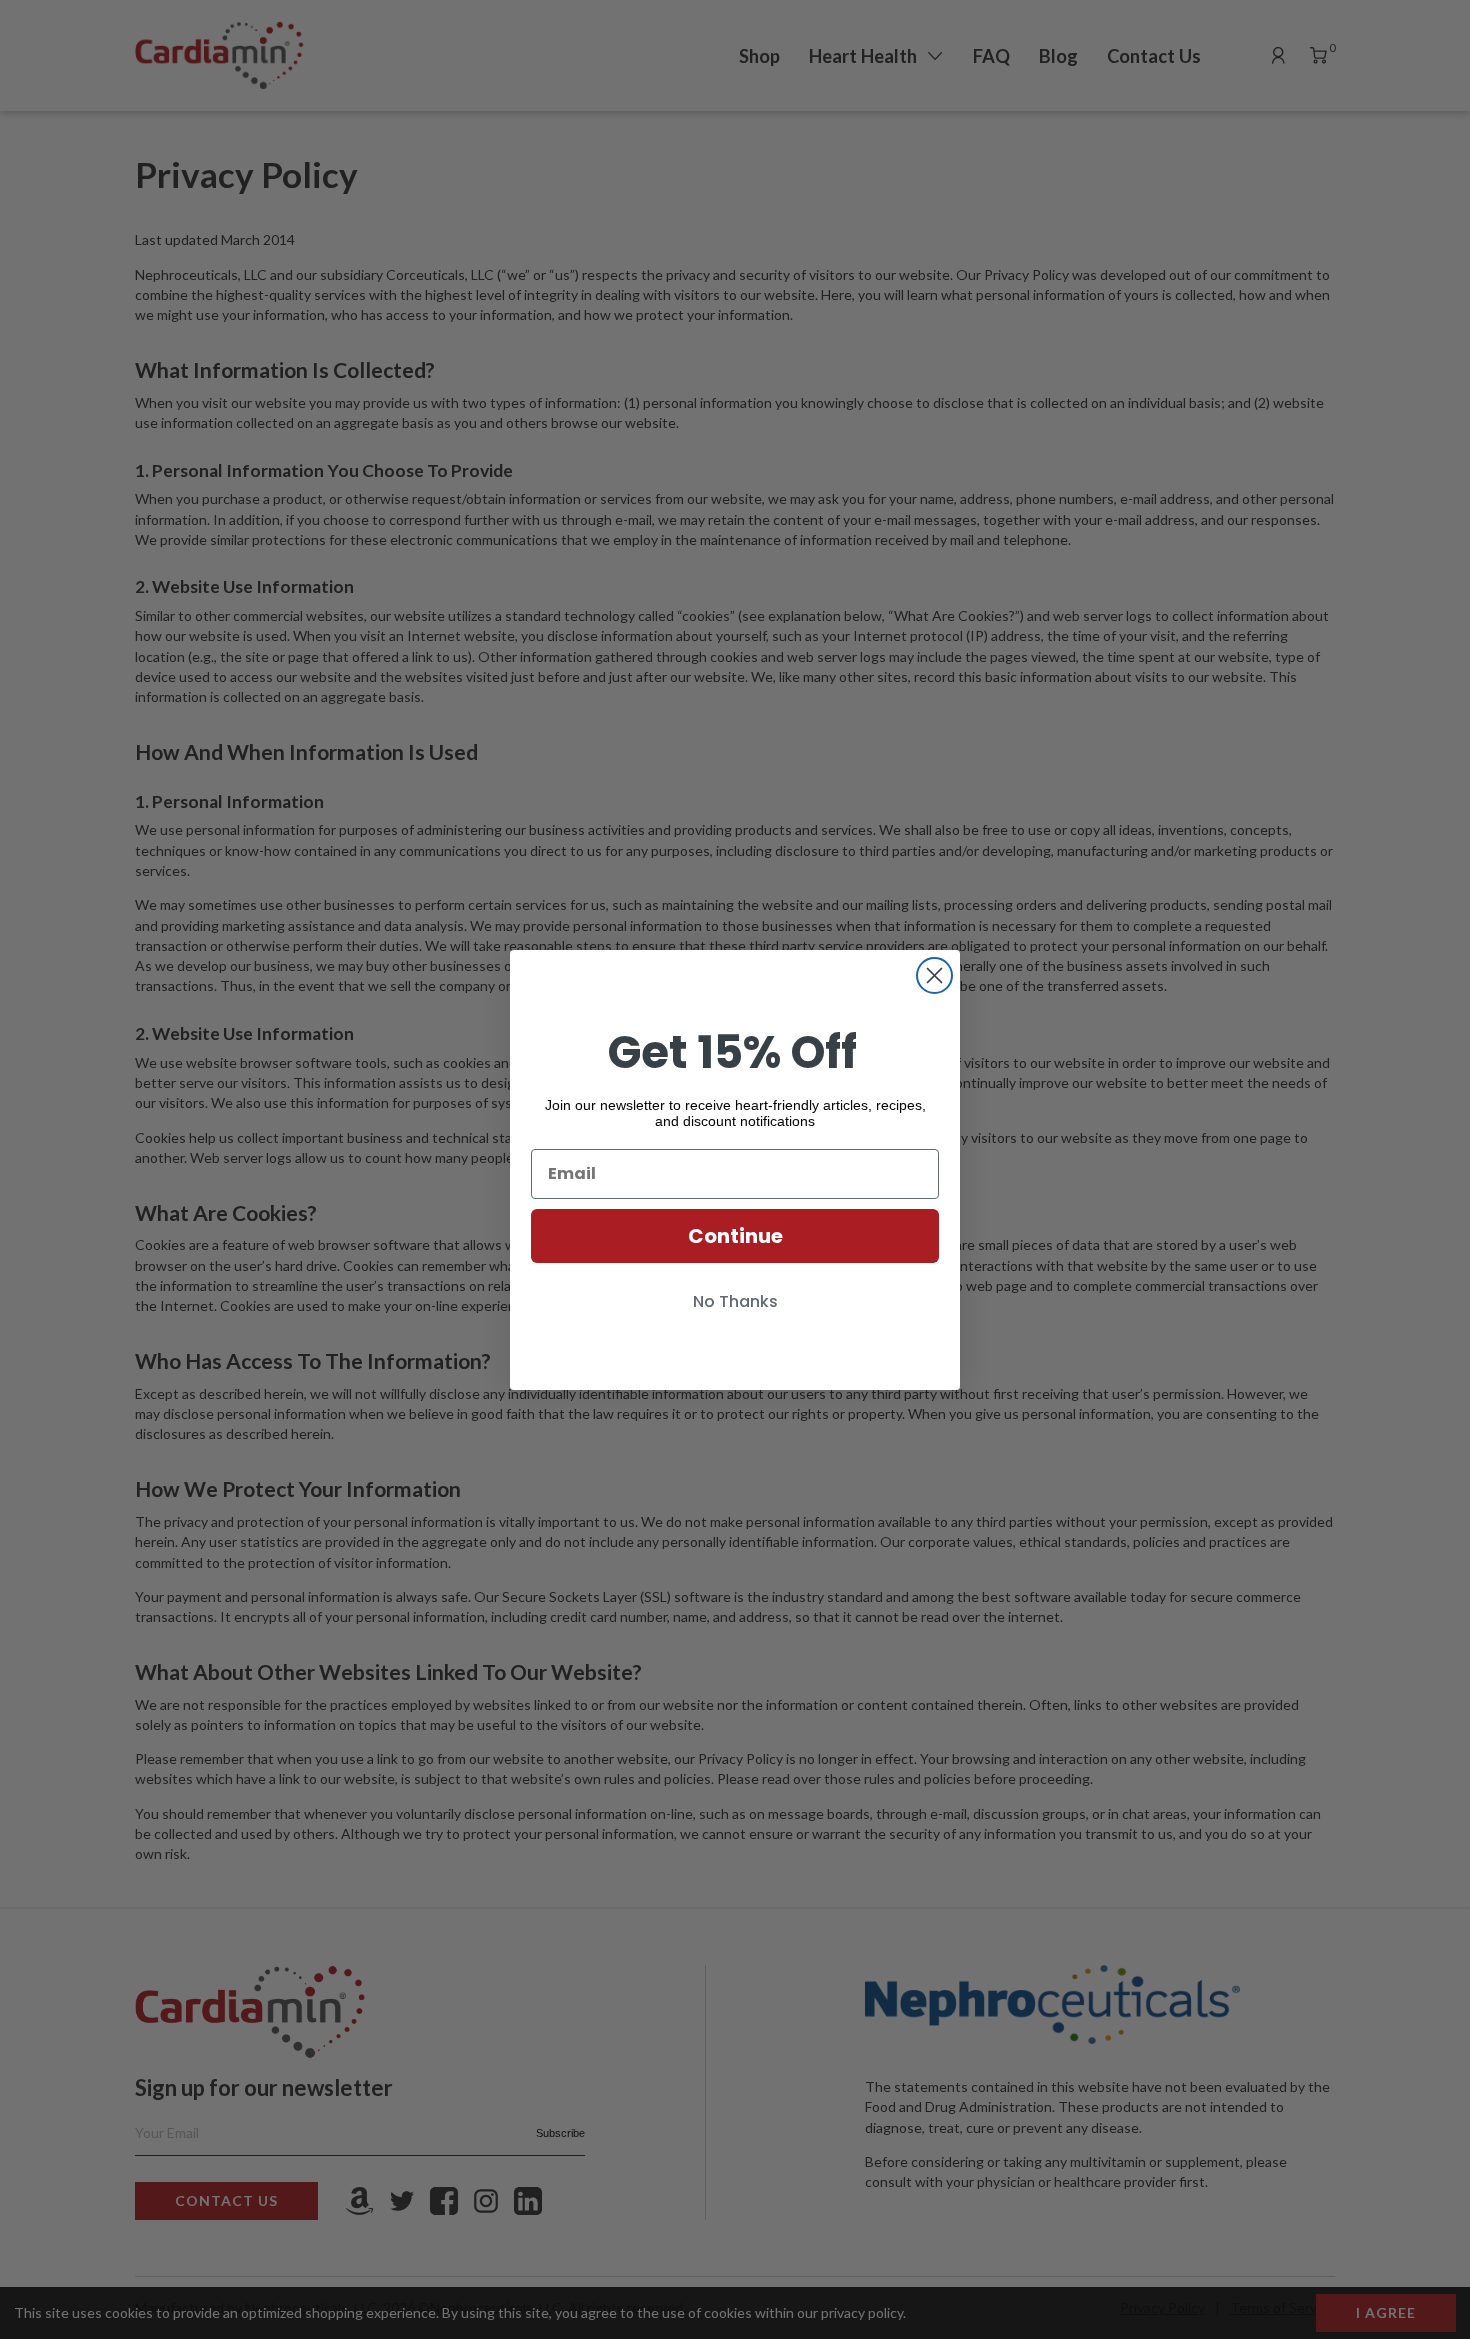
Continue (735, 1236)
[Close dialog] (934, 975)
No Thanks (735, 1301)
